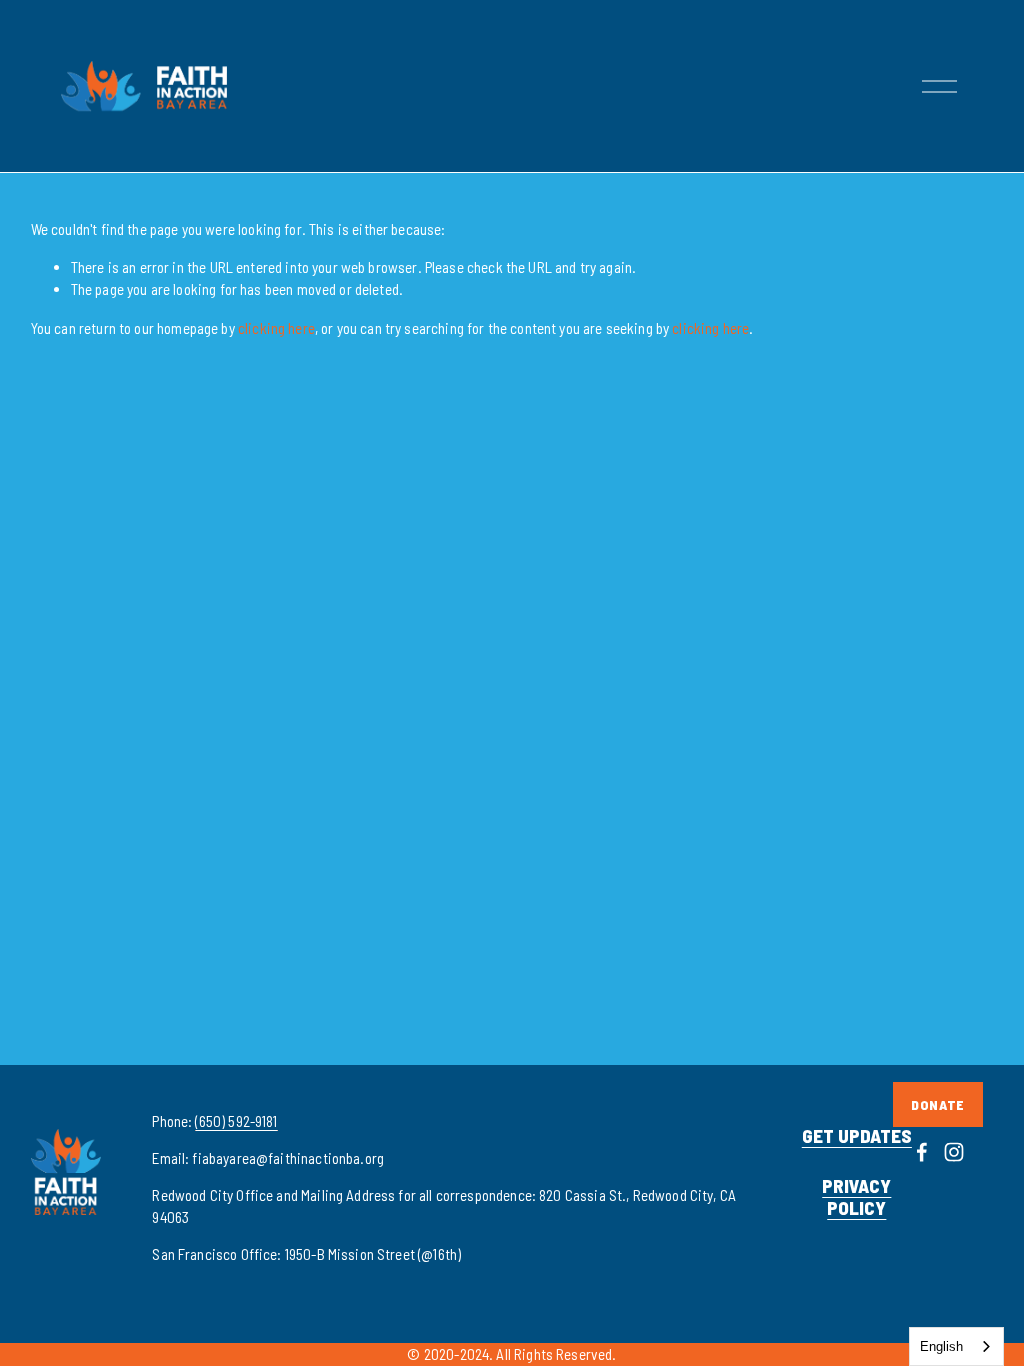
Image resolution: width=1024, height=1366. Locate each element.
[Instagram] (954, 1152)
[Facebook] (922, 1152)
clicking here (276, 328)
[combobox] (956, 1346)
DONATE (938, 1104)
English (941, 1346)
